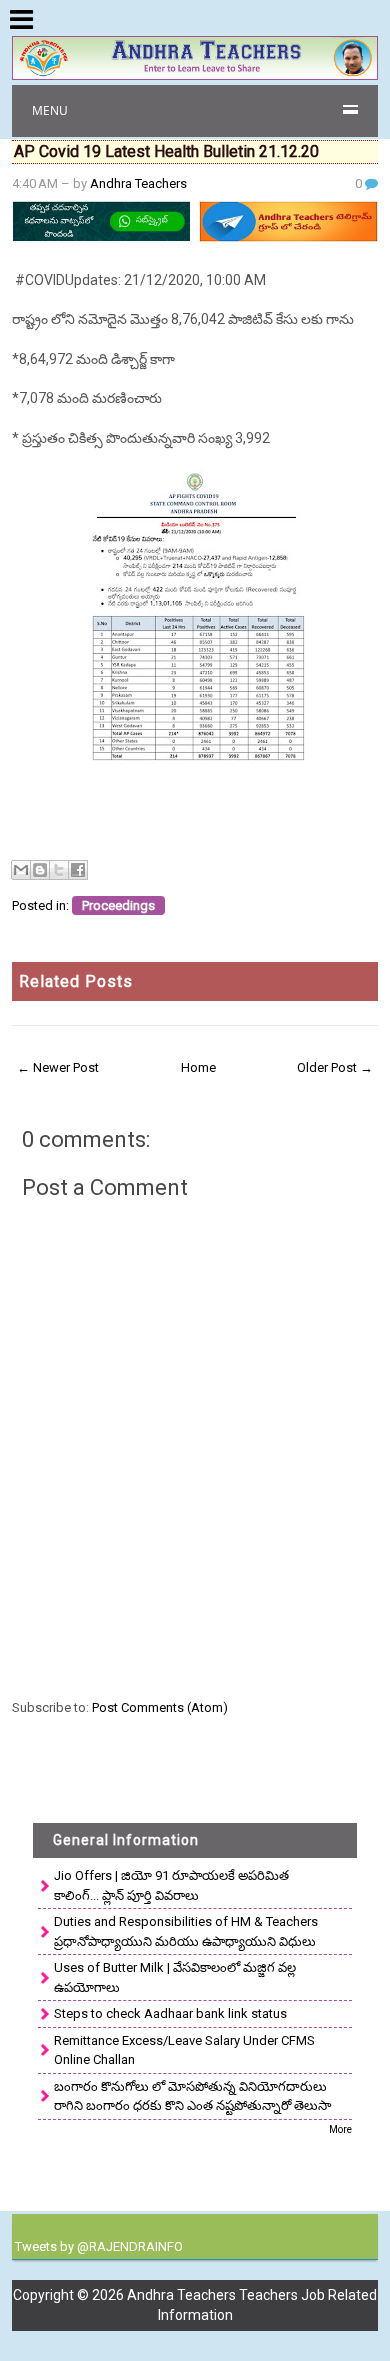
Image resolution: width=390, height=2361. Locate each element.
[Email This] (21, 870)
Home (198, 1067)
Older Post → (335, 1067)
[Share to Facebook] (78, 870)
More (340, 2129)
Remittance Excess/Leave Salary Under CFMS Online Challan (184, 2050)
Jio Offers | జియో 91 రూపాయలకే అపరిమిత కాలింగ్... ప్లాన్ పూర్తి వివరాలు (171, 1885)
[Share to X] (59, 870)
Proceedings (118, 905)
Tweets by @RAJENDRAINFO (99, 2246)
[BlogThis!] (40, 870)
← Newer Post (58, 1067)
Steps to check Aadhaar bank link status (170, 2013)
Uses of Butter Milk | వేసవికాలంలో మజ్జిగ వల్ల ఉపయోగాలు (175, 1977)
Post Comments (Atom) (160, 1707)
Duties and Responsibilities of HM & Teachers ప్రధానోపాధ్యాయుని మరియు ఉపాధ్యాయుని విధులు (186, 1931)
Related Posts (76, 981)
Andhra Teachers (138, 183)
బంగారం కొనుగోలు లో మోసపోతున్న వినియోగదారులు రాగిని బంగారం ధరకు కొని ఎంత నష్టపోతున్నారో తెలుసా (192, 2096)
